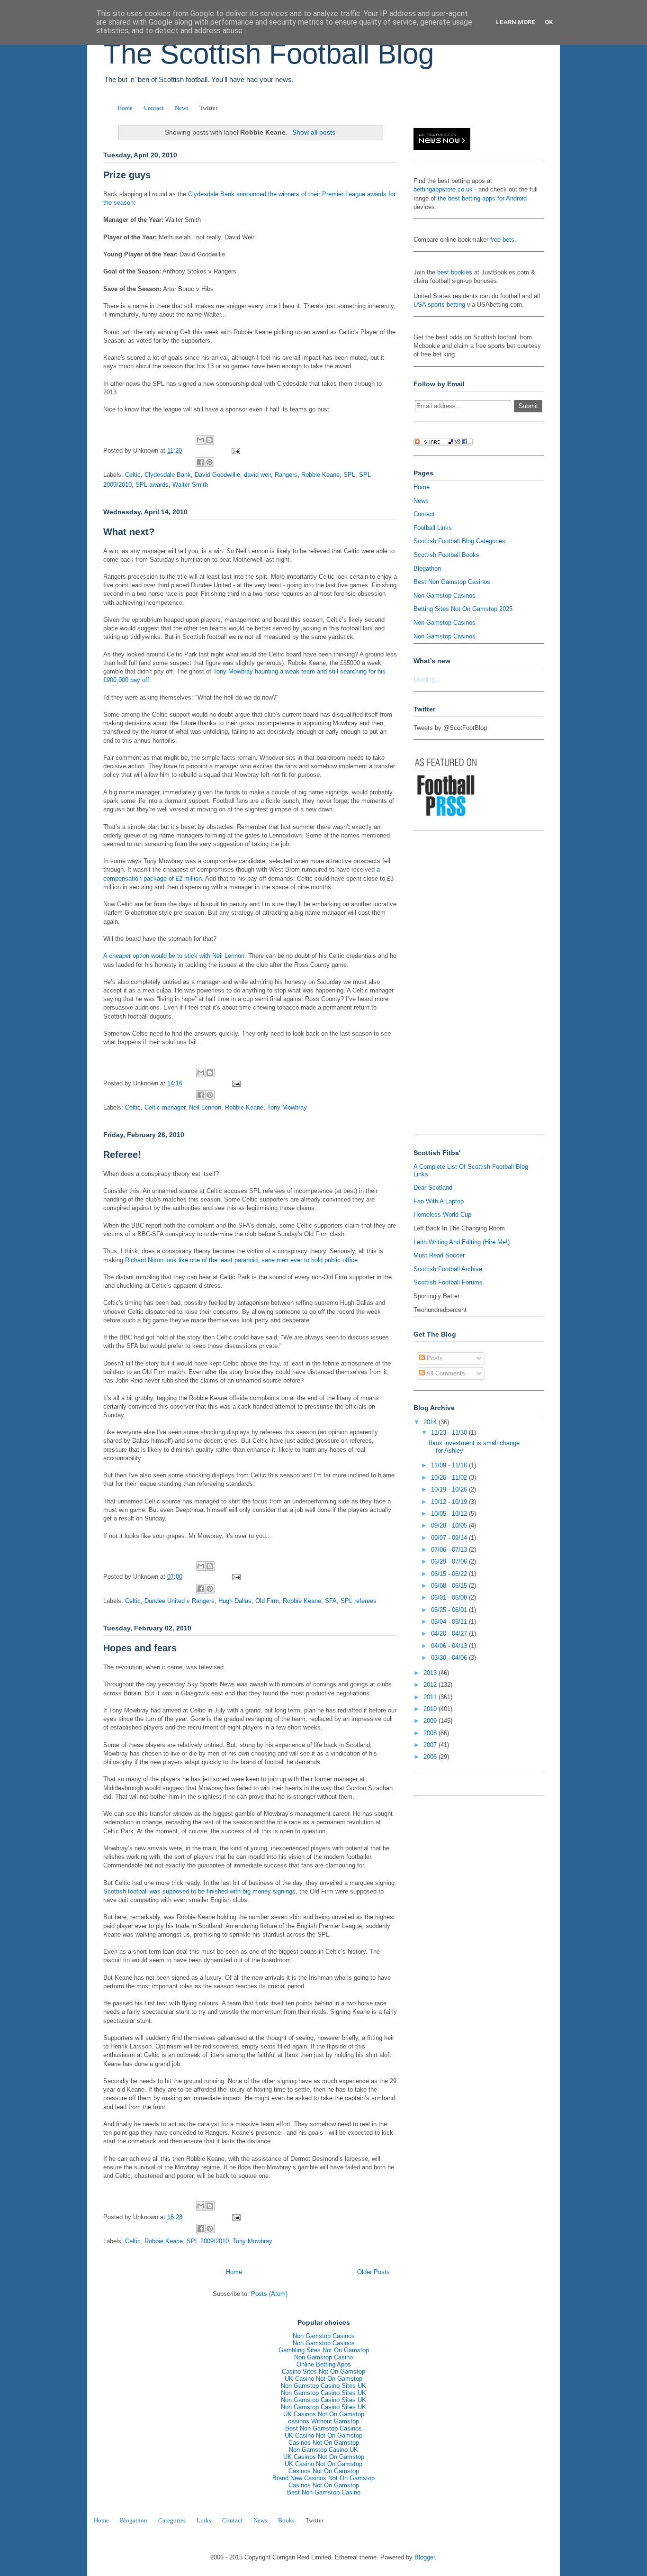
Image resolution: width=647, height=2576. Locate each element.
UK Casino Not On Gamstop (323, 2379)
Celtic (133, 475)
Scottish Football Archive (448, 1269)
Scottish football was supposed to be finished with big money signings (199, 1891)
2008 (431, 1733)
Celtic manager (165, 1107)
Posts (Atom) (269, 2294)
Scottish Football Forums (448, 1282)
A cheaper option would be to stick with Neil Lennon (174, 956)
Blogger (425, 2557)
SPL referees (359, 1601)
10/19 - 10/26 (450, 1489)
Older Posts (373, 2272)
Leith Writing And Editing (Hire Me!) (462, 1242)
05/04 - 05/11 (450, 1622)
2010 (431, 1709)
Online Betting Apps (324, 2364)
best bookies (455, 272)
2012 (431, 1685)
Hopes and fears (140, 1648)
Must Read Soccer (439, 1255)
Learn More (516, 22)
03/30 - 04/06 (450, 1658)
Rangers (286, 475)
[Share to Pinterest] (209, 462)
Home (125, 108)
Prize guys (127, 175)
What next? (129, 532)
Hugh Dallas (235, 1601)
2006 (431, 1757)
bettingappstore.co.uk (443, 189)
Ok (549, 22)
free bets (502, 240)
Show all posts (314, 132)
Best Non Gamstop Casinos (452, 582)
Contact (154, 108)
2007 (431, 1745)
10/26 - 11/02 (450, 1478)
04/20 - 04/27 (450, 1634)
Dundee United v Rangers (180, 1601)
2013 (431, 1673)
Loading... (427, 679)
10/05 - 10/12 (450, 1514)
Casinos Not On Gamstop (324, 2443)
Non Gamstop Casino (323, 2357)
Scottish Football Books (446, 555)
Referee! (122, 1155)
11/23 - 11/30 (450, 1433)
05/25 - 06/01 (450, 1610)
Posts (434, 1358)
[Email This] (200, 440)
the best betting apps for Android (482, 198)
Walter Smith (190, 485)
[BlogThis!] (209, 440)
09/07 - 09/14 (450, 1538)
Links (204, 2520)
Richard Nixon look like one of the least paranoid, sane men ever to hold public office (241, 1260)
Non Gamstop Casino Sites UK (323, 2386)
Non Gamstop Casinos (445, 596)
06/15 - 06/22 (450, 1574)
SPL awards (152, 485)
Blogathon (427, 569)
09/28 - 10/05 (450, 1525)
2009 (431, 1721)
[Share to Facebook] (200, 462)
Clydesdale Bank (168, 475)
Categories (172, 2520)
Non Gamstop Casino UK (323, 2450)
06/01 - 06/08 (450, 1597)
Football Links (433, 528)
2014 (431, 1422)
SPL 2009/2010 (208, 2241)
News (182, 108)
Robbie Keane (320, 475)
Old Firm (267, 1601)
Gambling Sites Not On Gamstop (324, 2350)
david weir (257, 475)
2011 (431, 1697)
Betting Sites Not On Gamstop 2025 (463, 609)
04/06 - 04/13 (450, 1646)
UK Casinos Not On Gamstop (324, 2414)
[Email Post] (234, 451)
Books (286, 2520)
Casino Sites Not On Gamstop (323, 2371)
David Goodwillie (217, 475)
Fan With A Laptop (439, 1201)
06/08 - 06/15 (450, 1586)
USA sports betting (439, 305)
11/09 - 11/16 (450, 1465)
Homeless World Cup (442, 1215)
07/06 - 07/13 (450, 1550)
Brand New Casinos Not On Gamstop (323, 2478)
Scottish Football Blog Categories (459, 541)
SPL (349, 475)
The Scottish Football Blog (269, 54)
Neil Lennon (205, 1107)
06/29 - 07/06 (450, 1561)
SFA (331, 1601)
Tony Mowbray (287, 1107)
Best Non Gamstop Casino (324, 2492)
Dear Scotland (433, 1188)
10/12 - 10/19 (450, 1502)
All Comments (445, 1373)
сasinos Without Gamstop (323, 2421)
